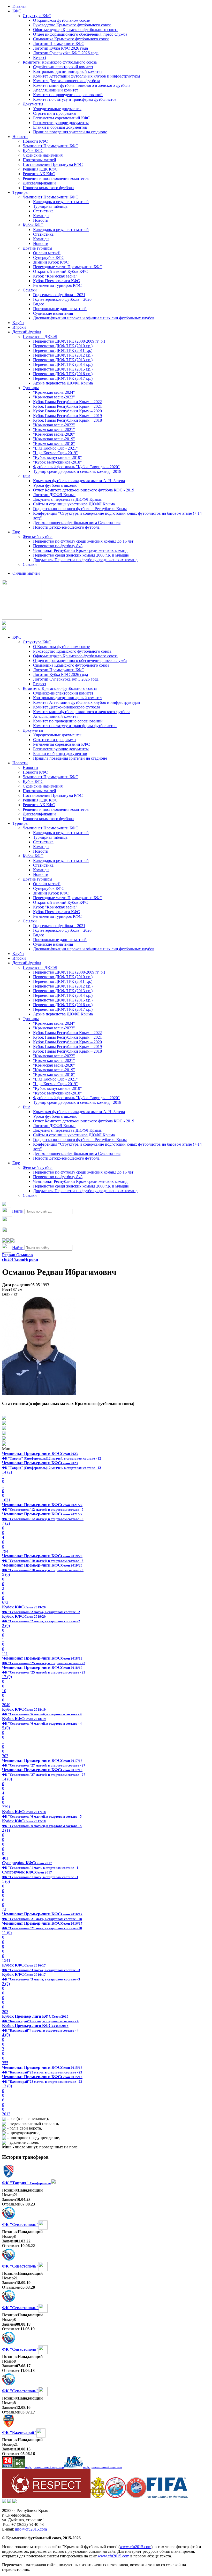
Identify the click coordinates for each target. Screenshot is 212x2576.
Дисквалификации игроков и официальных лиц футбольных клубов (94, 318)
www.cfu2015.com (135, 2547)
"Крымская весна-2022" (54, 425)
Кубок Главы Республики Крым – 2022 (67, 402)
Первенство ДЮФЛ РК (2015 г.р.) (63, 369)
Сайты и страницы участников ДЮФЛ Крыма (74, 504)
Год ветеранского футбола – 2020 (62, 299)
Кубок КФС (33, 151)
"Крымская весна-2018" (54, 444)
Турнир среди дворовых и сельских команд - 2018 (77, 471)
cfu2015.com (13, 1259)
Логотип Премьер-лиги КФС (59, 44)
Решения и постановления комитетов (56, 178)
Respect (40, 57)
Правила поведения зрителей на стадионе (70, 132)
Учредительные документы (57, 109)
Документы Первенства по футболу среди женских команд (85, 560)
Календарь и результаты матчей (61, 202)
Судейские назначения (43, 155)
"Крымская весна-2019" (54, 439)
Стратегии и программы (55, 113)
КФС (17, 11)
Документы (33, 104)
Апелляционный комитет (56, 90)
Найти (18, 1211)
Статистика (43, 211)
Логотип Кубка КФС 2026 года (60, 48)
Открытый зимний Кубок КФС (61, 271)
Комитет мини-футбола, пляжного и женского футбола (82, 85)
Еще (26, 476)
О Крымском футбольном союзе (61, 20)
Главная (19, 6)
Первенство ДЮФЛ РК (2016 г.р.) (63, 374)
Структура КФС (37, 16)
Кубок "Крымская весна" (55, 276)
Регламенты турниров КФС (57, 285)
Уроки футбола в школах (55, 485)
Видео (39, 304)
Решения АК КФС (39, 174)
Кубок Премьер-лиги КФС (56, 281)
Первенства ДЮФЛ (40, 337)
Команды (41, 216)
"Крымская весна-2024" (54, 392)
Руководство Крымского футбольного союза (72, 25)
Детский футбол (27, 332)
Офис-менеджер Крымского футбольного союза (75, 30)
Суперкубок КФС (49, 257)
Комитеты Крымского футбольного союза (60, 62)
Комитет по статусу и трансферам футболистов (75, 99)
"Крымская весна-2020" (54, 434)
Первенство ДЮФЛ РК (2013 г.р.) (63, 360)
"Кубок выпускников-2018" (58, 462)
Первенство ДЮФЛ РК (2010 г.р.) (63, 346)
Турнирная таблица (50, 206)
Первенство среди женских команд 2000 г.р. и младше (81, 555)
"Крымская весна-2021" (54, 430)
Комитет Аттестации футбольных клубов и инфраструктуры (87, 76)
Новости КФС (35, 141)
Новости (20, 137)
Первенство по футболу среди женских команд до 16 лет (83, 541)
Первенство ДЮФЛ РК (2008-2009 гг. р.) (69, 341)
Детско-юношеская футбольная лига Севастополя (77, 523)
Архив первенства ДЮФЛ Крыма (63, 383)
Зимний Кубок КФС (51, 262)
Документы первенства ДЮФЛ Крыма (67, 499)
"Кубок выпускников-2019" (58, 457)
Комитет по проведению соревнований (68, 95)
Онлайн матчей (47, 253)
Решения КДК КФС (40, 169)
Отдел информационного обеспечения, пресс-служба (80, 34)
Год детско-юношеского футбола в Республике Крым (80, 509)
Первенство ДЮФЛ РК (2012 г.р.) (63, 355)
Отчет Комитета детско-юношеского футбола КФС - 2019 (84, 490)
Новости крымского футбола (48, 188)
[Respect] (46, 2497)
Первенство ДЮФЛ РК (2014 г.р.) (63, 364)
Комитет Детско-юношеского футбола (67, 81)
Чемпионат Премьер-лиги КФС (51, 146)
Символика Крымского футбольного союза (71, 39)
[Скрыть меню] (4, 1241)
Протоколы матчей (39, 160)
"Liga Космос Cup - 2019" (55, 453)
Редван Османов (17, 1255)
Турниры (20, 192)
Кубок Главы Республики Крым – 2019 (67, 416)
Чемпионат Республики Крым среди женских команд (80, 550)
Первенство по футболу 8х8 (58, 546)
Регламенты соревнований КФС (62, 118)
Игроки (19, 327)
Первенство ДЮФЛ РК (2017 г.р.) (63, 378)
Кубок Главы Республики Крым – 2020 (67, 411)
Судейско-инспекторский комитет (63, 67)
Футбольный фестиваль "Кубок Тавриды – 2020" (76, 467)
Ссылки (30, 290)
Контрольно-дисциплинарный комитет (68, 71)
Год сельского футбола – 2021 (59, 295)
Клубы (18, 323)
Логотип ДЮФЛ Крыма (54, 495)
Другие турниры (37, 248)
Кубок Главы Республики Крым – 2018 (67, 420)
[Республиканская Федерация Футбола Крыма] (98, 2497)
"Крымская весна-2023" (54, 397)
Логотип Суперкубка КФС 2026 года (66, 53)
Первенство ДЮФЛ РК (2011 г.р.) (63, 350)
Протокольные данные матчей (60, 309)
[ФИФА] (167, 2497)
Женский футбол (38, 537)
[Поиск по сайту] (4, 1205)
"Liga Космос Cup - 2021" (55, 448)
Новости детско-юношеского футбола (66, 527)
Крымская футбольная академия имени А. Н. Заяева (79, 481)
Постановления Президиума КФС (53, 164)
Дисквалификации (39, 183)
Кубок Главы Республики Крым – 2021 (67, 406)
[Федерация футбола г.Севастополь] (116, 2497)
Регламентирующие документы (61, 123)
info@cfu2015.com (31, 2529)
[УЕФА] (136, 2497)
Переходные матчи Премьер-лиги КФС (68, 267)
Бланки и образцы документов (60, 127)
